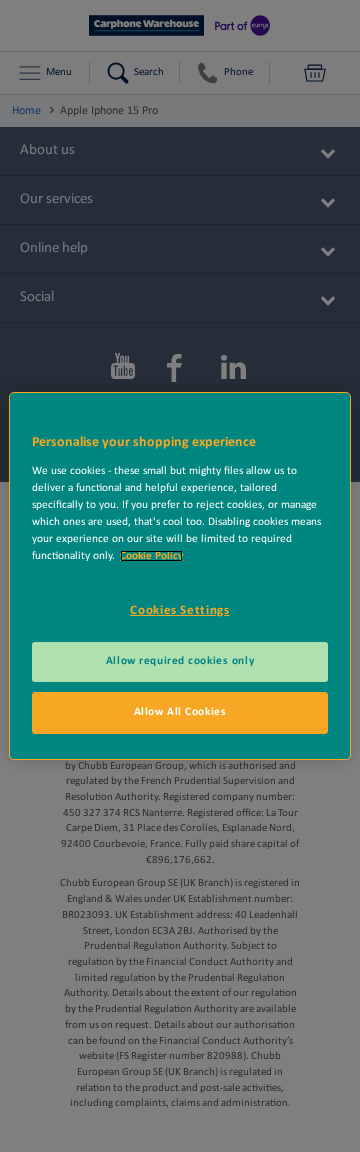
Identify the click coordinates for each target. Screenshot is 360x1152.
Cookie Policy (151, 556)
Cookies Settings (179, 610)
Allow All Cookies (180, 712)
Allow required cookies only (180, 661)
